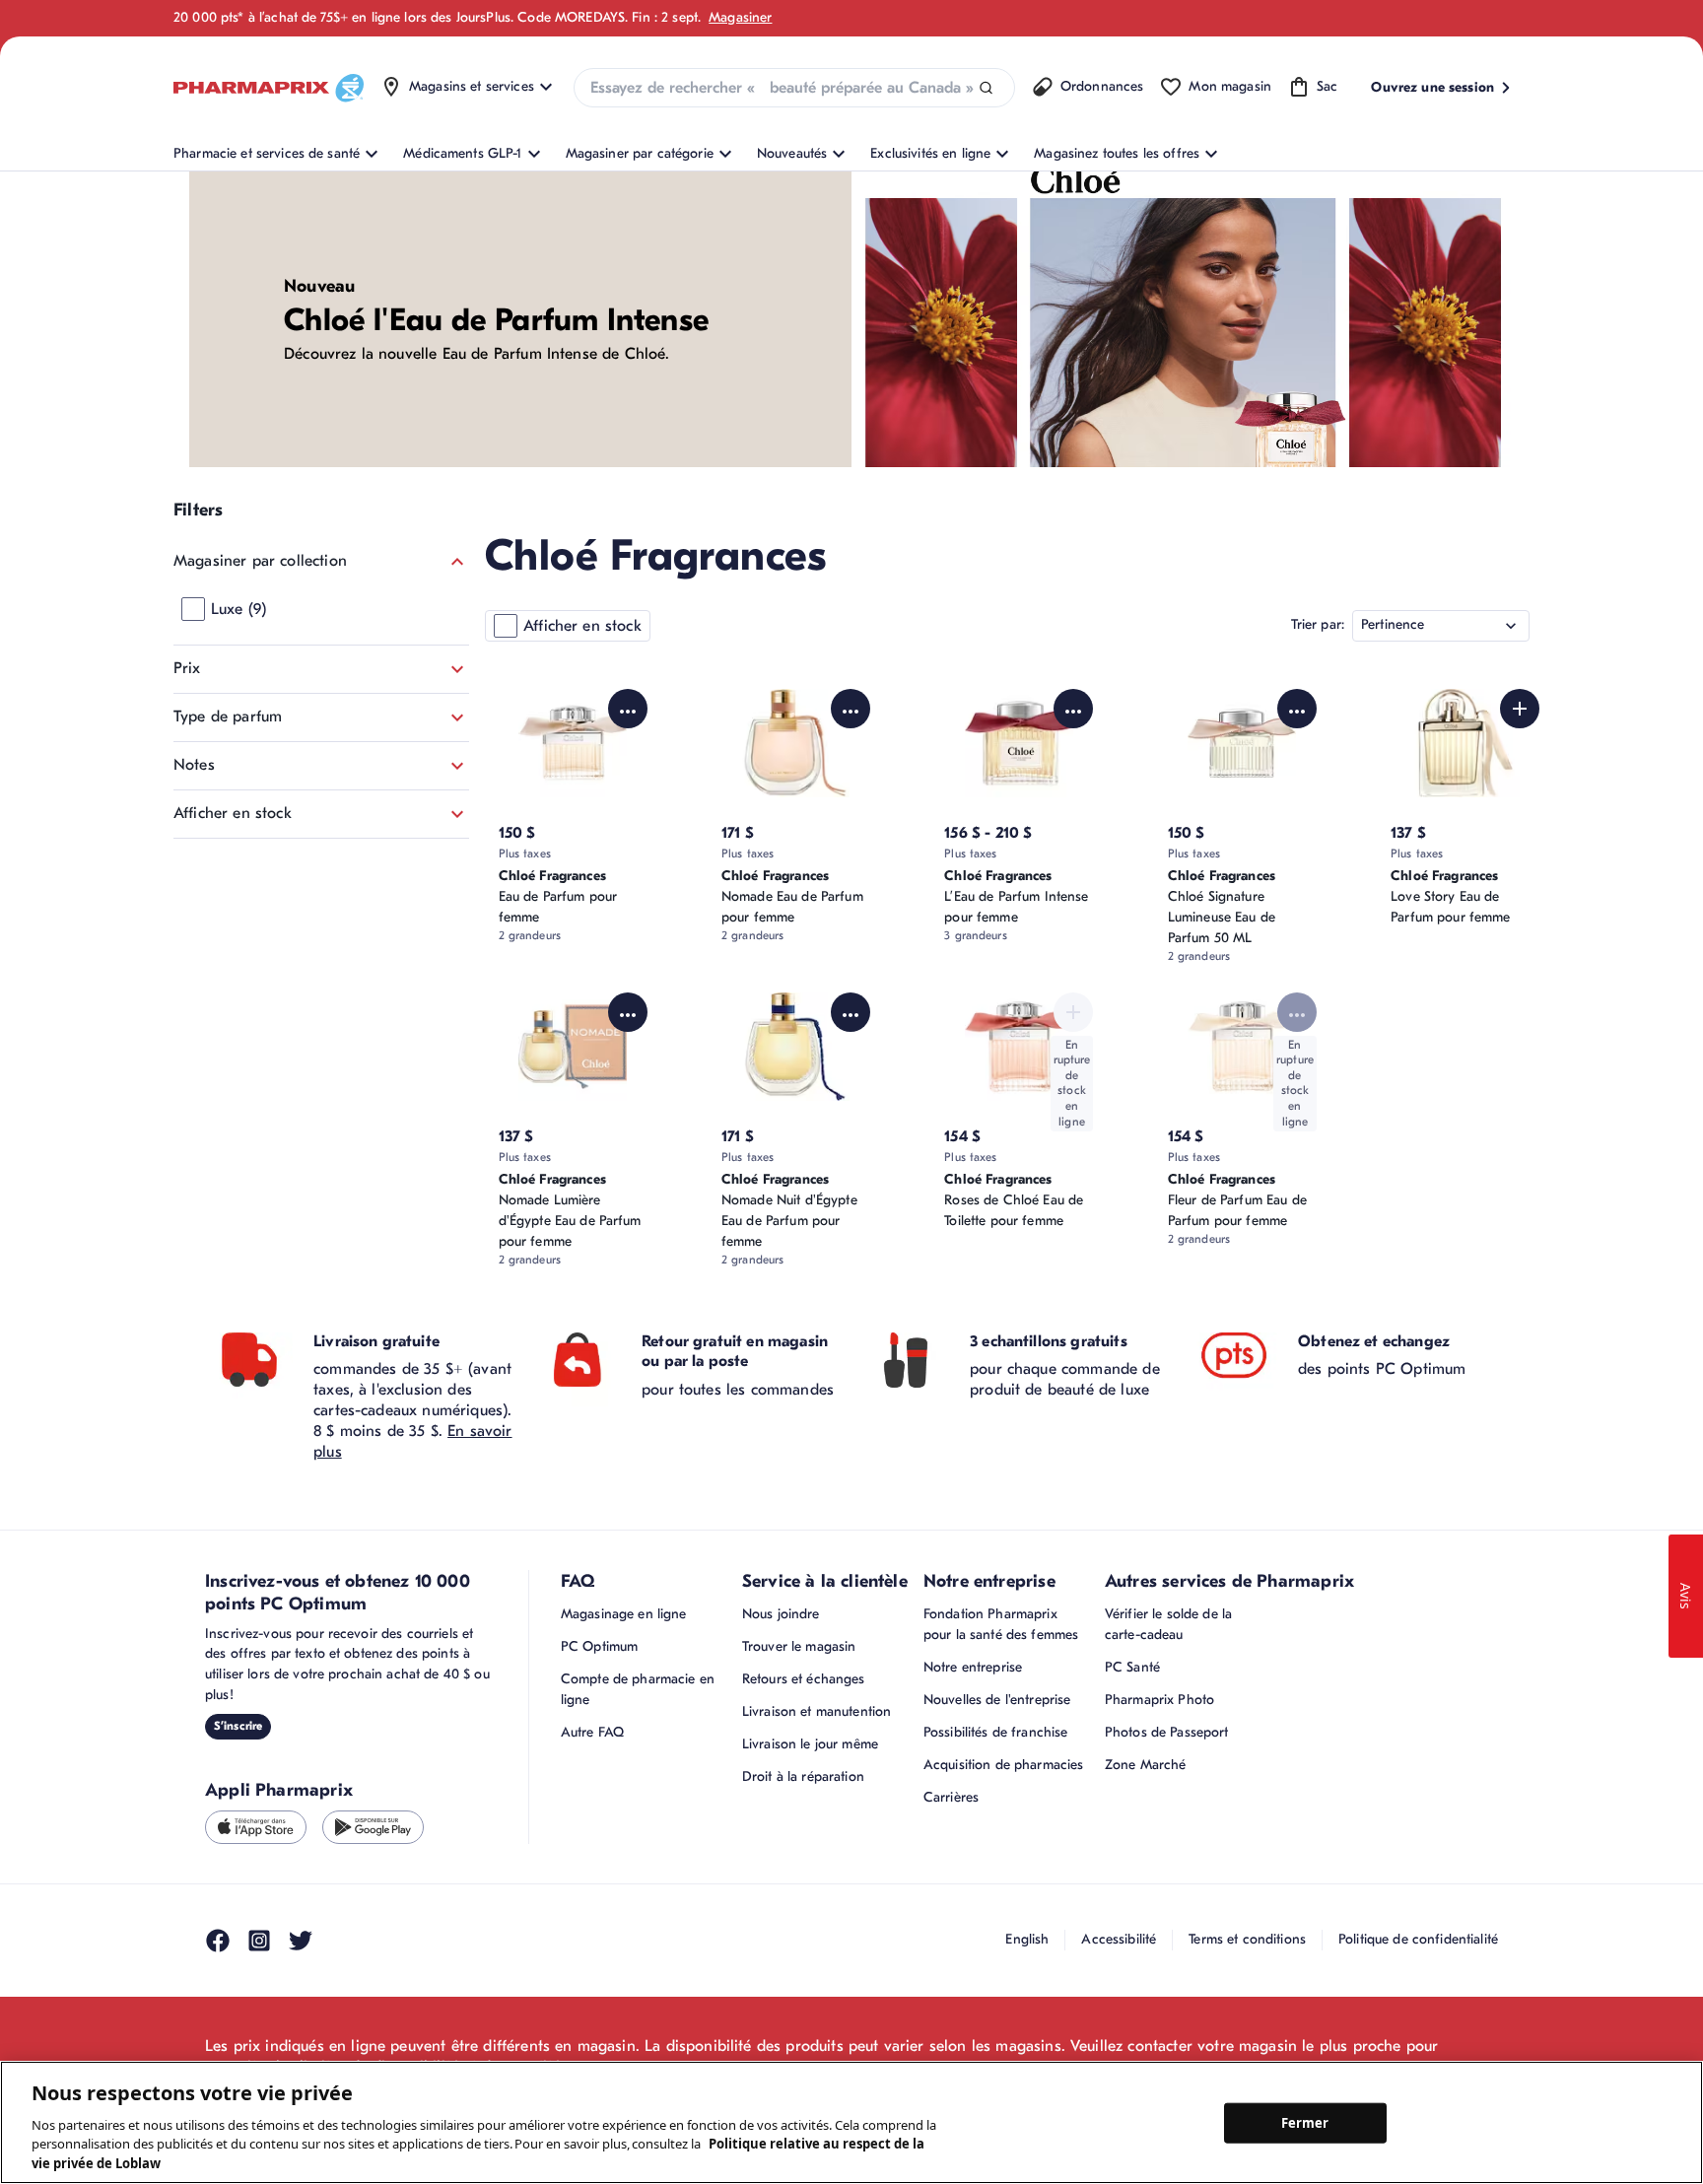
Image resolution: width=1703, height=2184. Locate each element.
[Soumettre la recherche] (986, 88)
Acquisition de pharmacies (1004, 1765)
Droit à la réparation (803, 1776)
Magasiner (740, 17)
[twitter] (301, 1941)
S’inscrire (238, 1726)
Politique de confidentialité (1418, 1939)
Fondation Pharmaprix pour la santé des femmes (1001, 1624)
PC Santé (1132, 1667)
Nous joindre (781, 1614)
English (1027, 1939)
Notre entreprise (973, 1667)
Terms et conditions (1247, 1939)
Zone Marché (1146, 1765)
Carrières (951, 1797)
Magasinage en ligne (624, 1614)
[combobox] (794, 88)
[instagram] (259, 1941)
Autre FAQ (592, 1732)
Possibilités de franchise (996, 1732)
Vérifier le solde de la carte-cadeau (1168, 1624)
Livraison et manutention (817, 1711)
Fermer (1305, 2122)
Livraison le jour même (810, 1744)
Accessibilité (1119, 1939)
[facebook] (218, 1941)
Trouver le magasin (799, 1646)
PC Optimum (599, 1646)
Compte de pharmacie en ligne (638, 1689)
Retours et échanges (804, 1679)
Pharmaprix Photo (1159, 1700)
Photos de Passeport (1167, 1732)
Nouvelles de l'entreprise (997, 1700)
